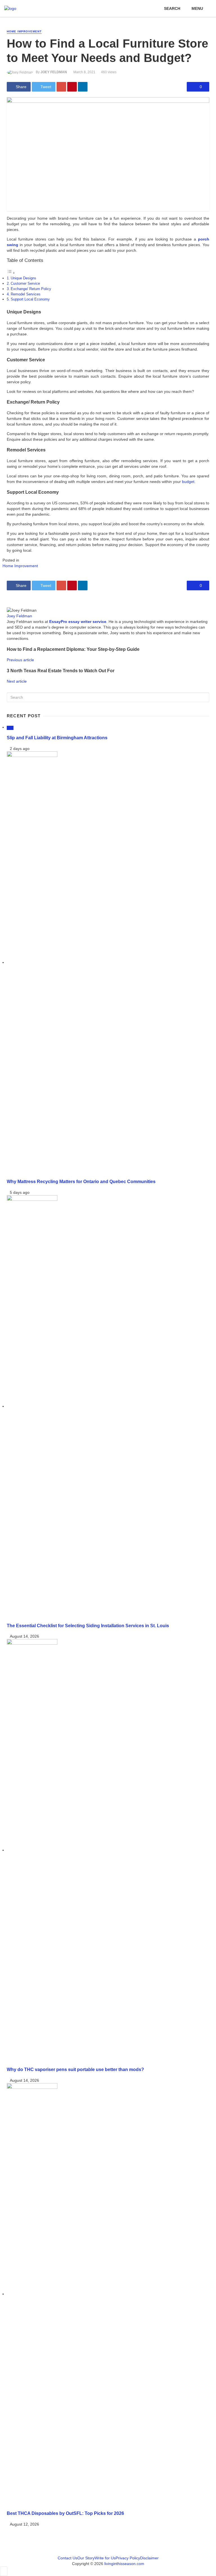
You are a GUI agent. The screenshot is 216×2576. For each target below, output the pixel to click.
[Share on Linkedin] (83, 87)
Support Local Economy (30, 299)
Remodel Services (26, 294)
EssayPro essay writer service (78, 622)
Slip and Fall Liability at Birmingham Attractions (57, 738)
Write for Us (105, 2558)
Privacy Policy (128, 2558)
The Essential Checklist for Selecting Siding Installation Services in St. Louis (88, 1626)
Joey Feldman (54, 72)
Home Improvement (24, 31)
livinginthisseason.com (124, 2564)
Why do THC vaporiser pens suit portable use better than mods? (75, 2069)
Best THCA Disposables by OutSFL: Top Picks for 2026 (65, 2513)
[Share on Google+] (61, 87)
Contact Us (67, 2558)
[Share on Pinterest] (72, 87)
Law (10, 728)
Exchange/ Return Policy (31, 289)
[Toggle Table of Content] (11, 273)
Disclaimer (149, 2558)
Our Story (86, 2558)
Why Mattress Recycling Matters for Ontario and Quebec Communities (81, 1181)
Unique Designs (23, 278)
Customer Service (25, 284)
